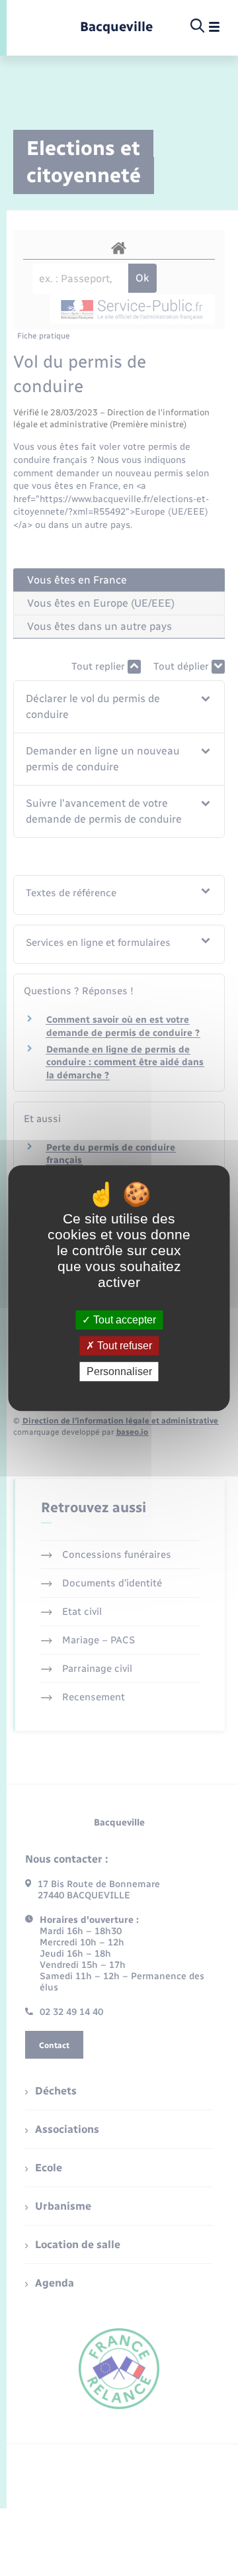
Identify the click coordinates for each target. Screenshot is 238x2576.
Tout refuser (123, 1346)
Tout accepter (123, 1320)
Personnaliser (119, 1371)
